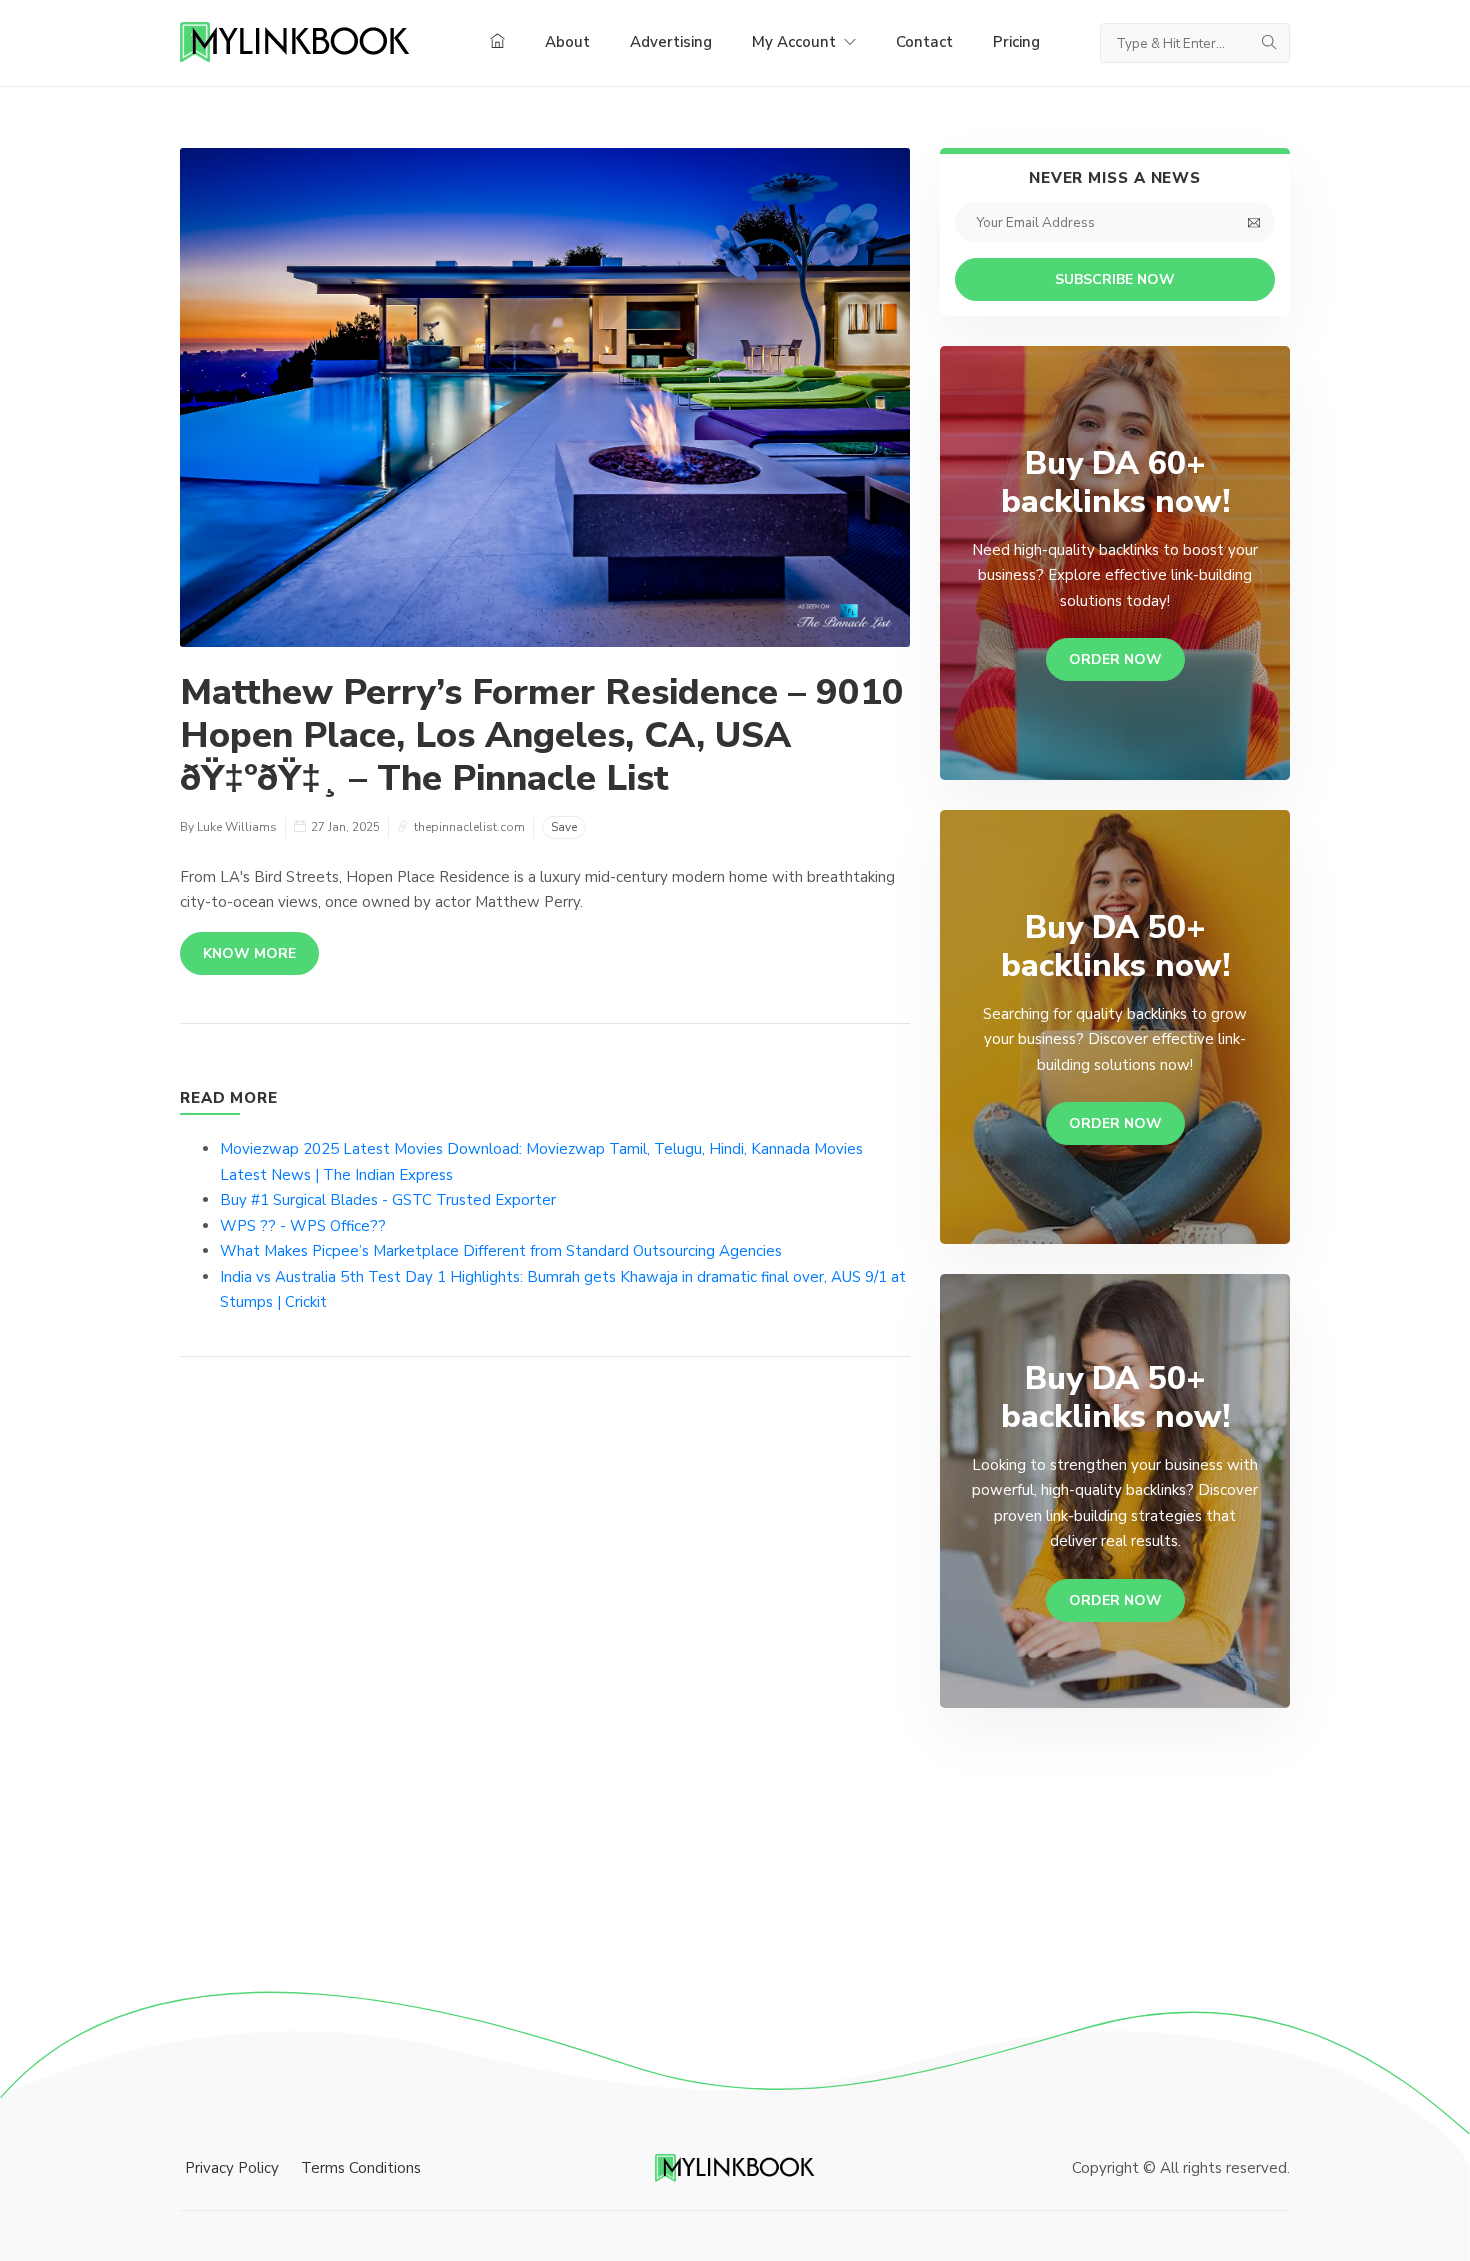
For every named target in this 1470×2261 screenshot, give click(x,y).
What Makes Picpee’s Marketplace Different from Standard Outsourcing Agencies (501, 1251)
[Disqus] (545, 1672)
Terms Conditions (361, 2168)
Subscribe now (1115, 279)
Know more (249, 953)
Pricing (1016, 42)
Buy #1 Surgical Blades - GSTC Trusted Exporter (388, 1200)
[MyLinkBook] (295, 43)
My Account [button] (796, 42)
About (567, 42)
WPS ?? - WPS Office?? (303, 1226)
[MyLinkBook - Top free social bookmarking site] (735, 2167)
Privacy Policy (232, 2168)
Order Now (1115, 659)
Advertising (671, 42)
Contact (924, 42)
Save (564, 827)
